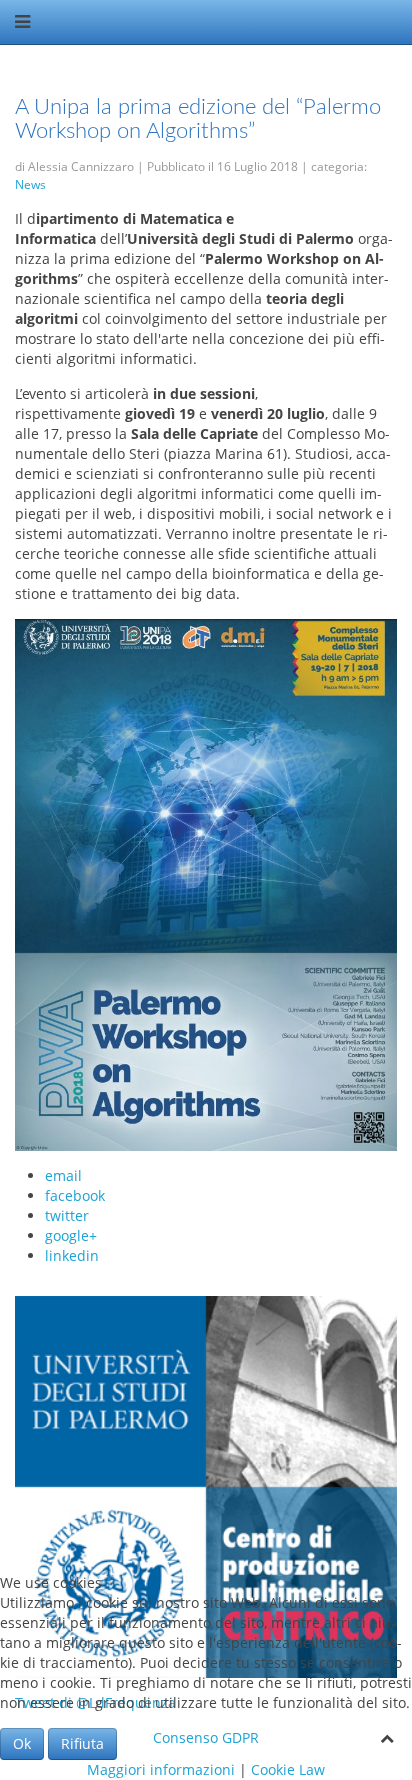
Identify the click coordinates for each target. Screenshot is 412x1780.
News (30, 184)
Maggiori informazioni (161, 1769)
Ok (22, 1743)
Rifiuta (82, 1743)
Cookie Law (288, 1769)
